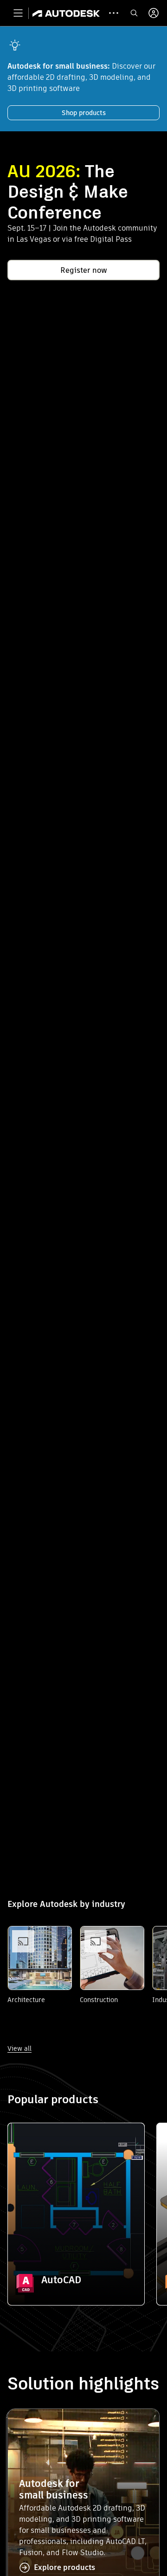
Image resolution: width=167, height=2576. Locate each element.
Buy (76, 2283)
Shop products (84, 113)
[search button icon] (134, 13)
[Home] (66, 13)
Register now (84, 270)
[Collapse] (26, 2141)
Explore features (76, 2257)
